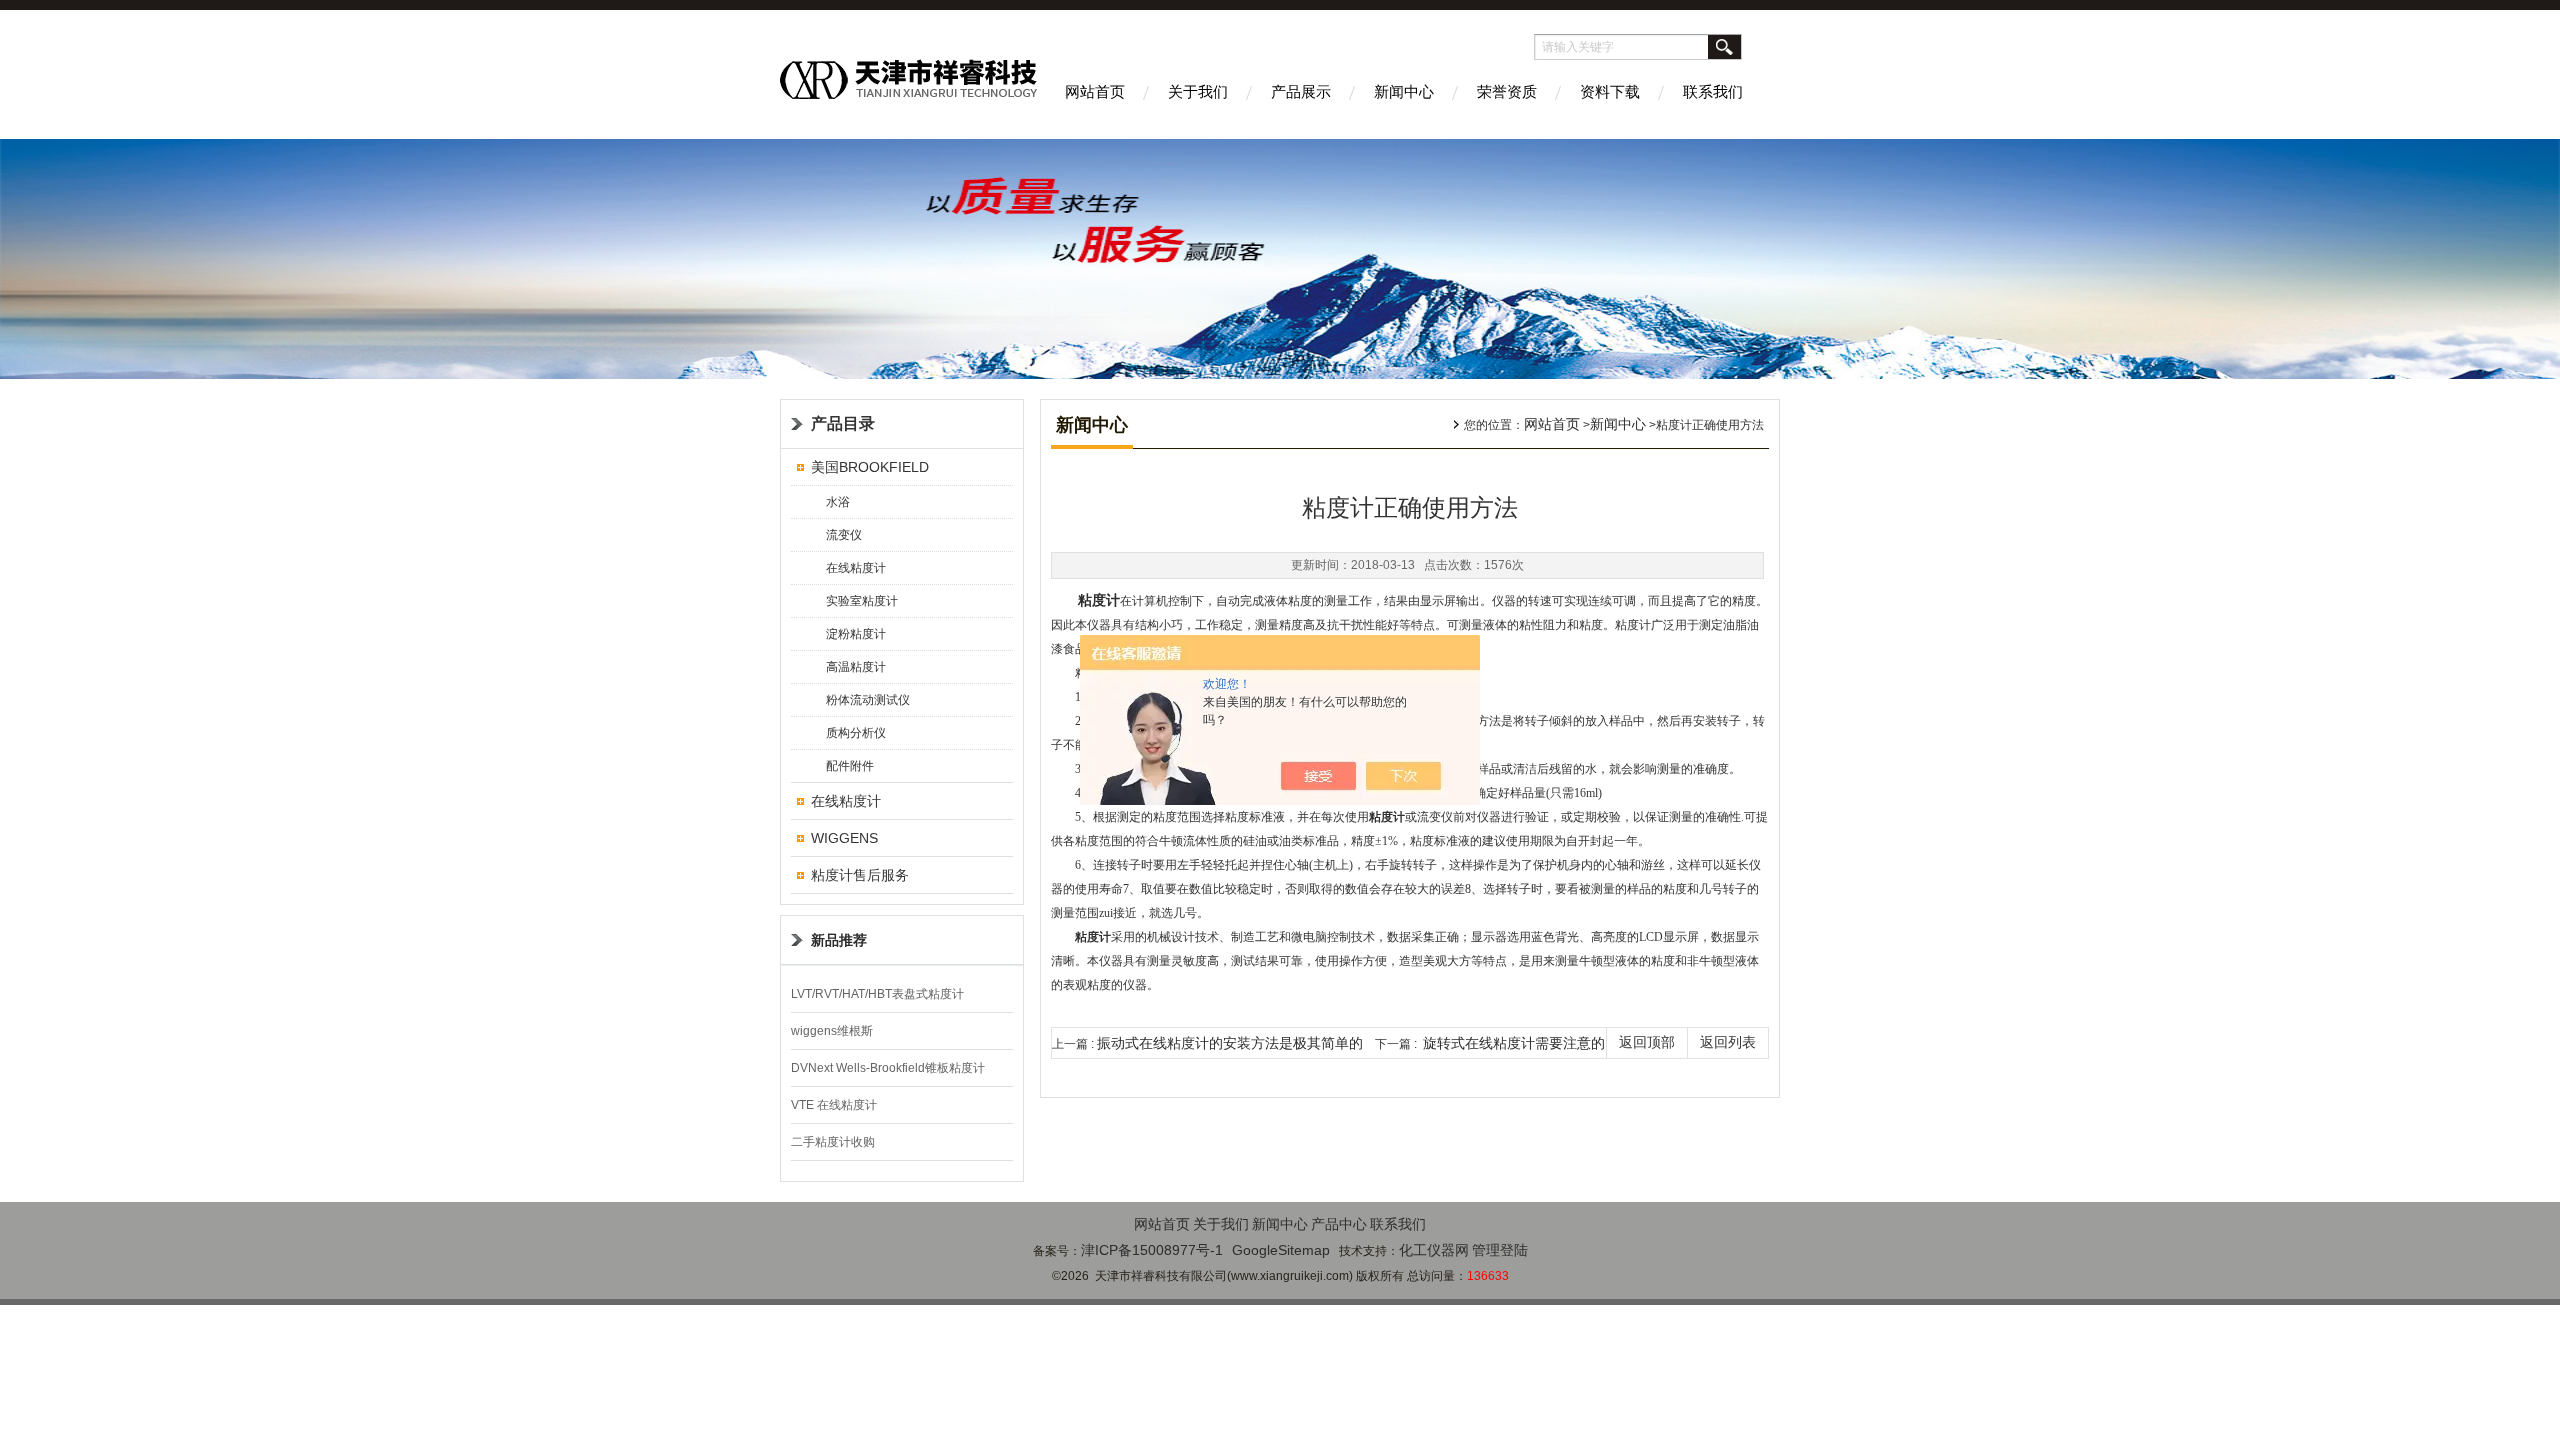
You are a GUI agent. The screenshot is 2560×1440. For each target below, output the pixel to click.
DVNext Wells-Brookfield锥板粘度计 (888, 1068)
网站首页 (1095, 91)
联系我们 (1713, 91)
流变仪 (844, 535)
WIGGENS (844, 838)
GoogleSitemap (1281, 1250)
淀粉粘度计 (856, 634)
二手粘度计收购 (833, 1142)
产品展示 (1301, 91)
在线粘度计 (856, 568)
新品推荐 (839, 940)
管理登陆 (1500, 1250)
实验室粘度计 (862, 601)
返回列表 (1728, 1042)
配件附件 (850, 766)
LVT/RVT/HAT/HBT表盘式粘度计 (877, 994)
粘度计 (1099, 600)
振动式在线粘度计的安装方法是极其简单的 (1230, 1043)
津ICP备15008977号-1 (1152, 1250)
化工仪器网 (1434, 1250)
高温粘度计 (856, 667)
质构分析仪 (856, 733)
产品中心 (1339, 1224)
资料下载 (1610, 91)
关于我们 (1198, 91)
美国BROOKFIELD (870, 467)
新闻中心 (1404, 91)
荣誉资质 (1507, 91)
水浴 (838, 502)
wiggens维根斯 (832, 1031)
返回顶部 (1647, 1042)
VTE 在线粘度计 (834, 1105)
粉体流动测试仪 (868, 700)
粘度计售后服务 (860, 875)
